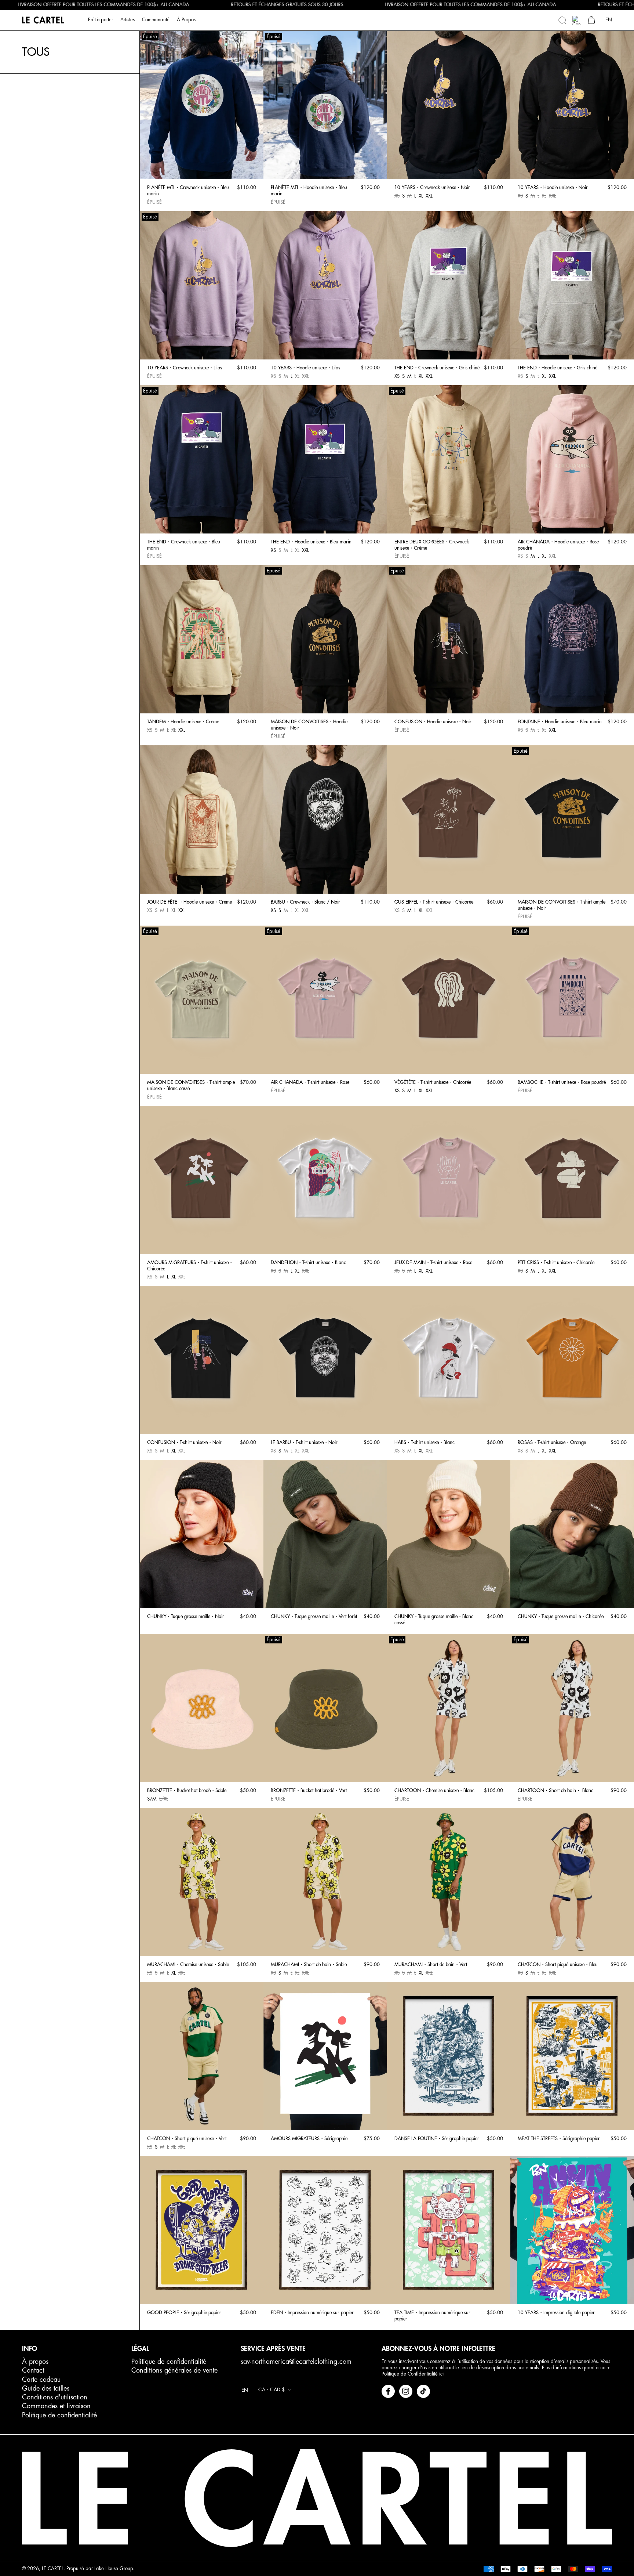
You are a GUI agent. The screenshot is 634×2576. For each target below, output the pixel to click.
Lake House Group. (114, 2568)
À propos (35, 2362)
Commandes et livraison (56, 2406)
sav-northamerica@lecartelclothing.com (296, 2362)
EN (609, 20)
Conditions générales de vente (174, 2370)
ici (441, 2374)
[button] (562, 20)
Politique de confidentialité (59, 2415)
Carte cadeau (41, 2380)
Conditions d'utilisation (55, 2397)
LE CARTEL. (53, 2568)
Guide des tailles (46, 2388)
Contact (33, 2370)
